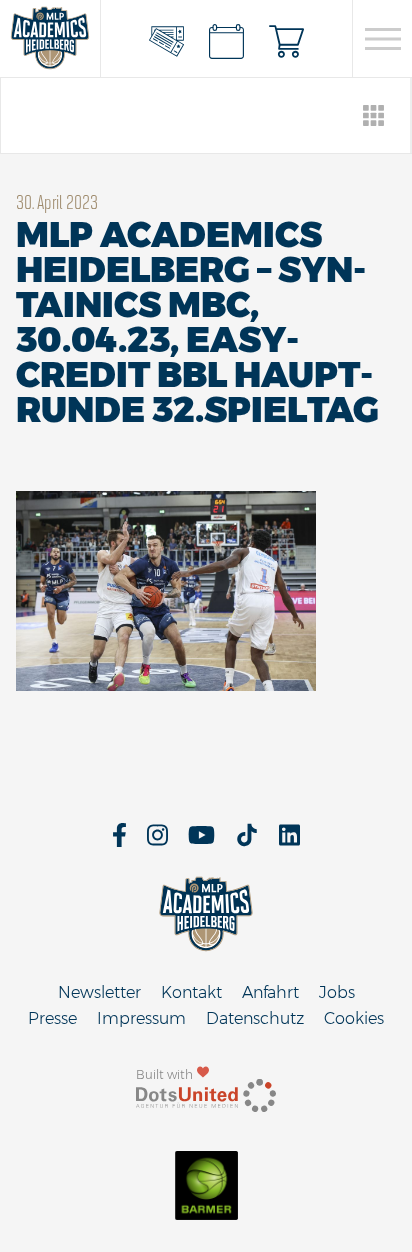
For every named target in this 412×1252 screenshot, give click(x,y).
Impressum (141, 1018)
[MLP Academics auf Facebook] (119, 841)
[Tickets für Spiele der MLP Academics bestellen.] (167, 39)
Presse (52, 1018)
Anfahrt (270, 992)
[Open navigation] (382, 39)
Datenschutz (255, 1018)
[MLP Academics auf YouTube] (201, 841)
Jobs (337, 992)
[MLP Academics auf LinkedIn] (289, 841)
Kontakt (191, 992)
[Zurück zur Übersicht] (374, 115)
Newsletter (99, 992)
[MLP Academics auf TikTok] (247, 841)
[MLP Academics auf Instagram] (157, 841)
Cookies (354, 1018)
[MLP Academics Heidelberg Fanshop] (287, 39)
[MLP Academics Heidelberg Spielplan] (227, 39)
